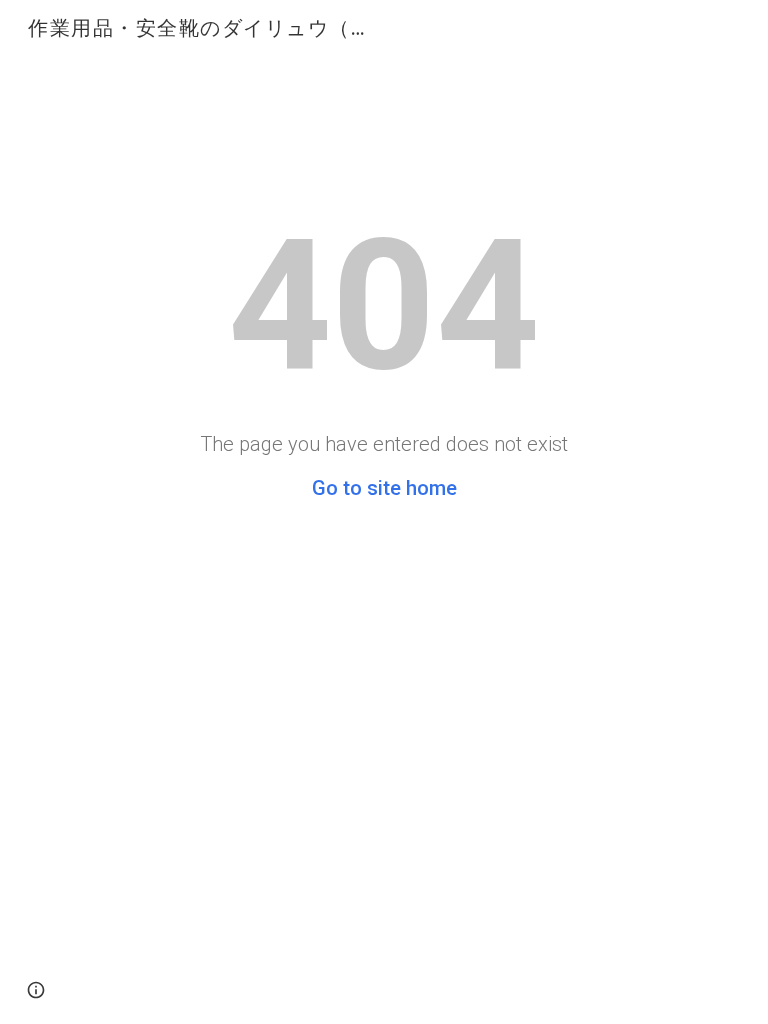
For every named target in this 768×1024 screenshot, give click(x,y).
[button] (36, 990)
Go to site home (384, 488)
